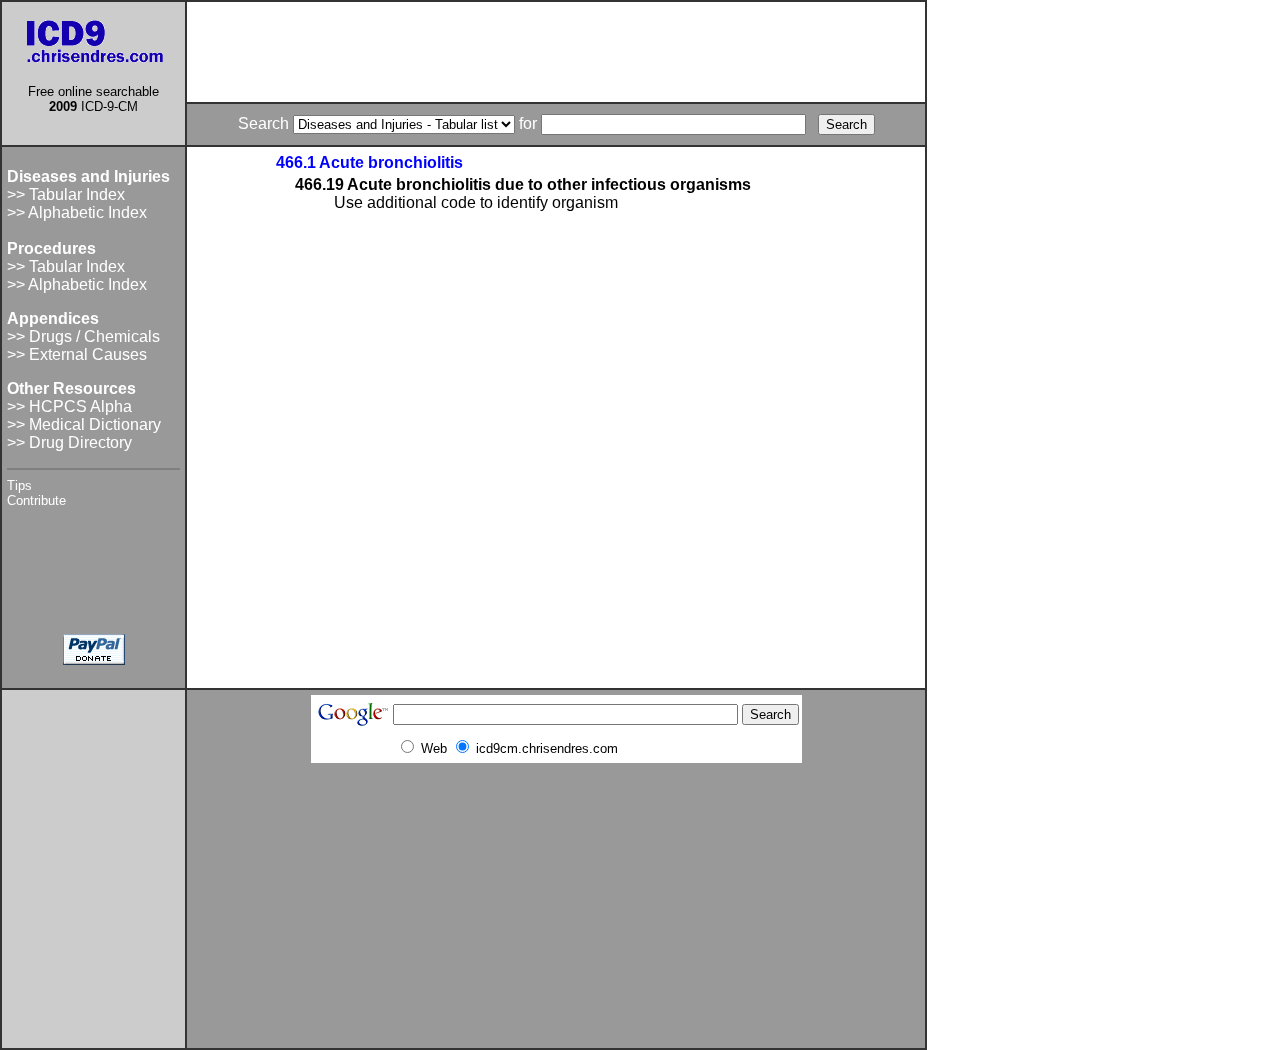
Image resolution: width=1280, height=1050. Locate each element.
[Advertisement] (556, 52)
